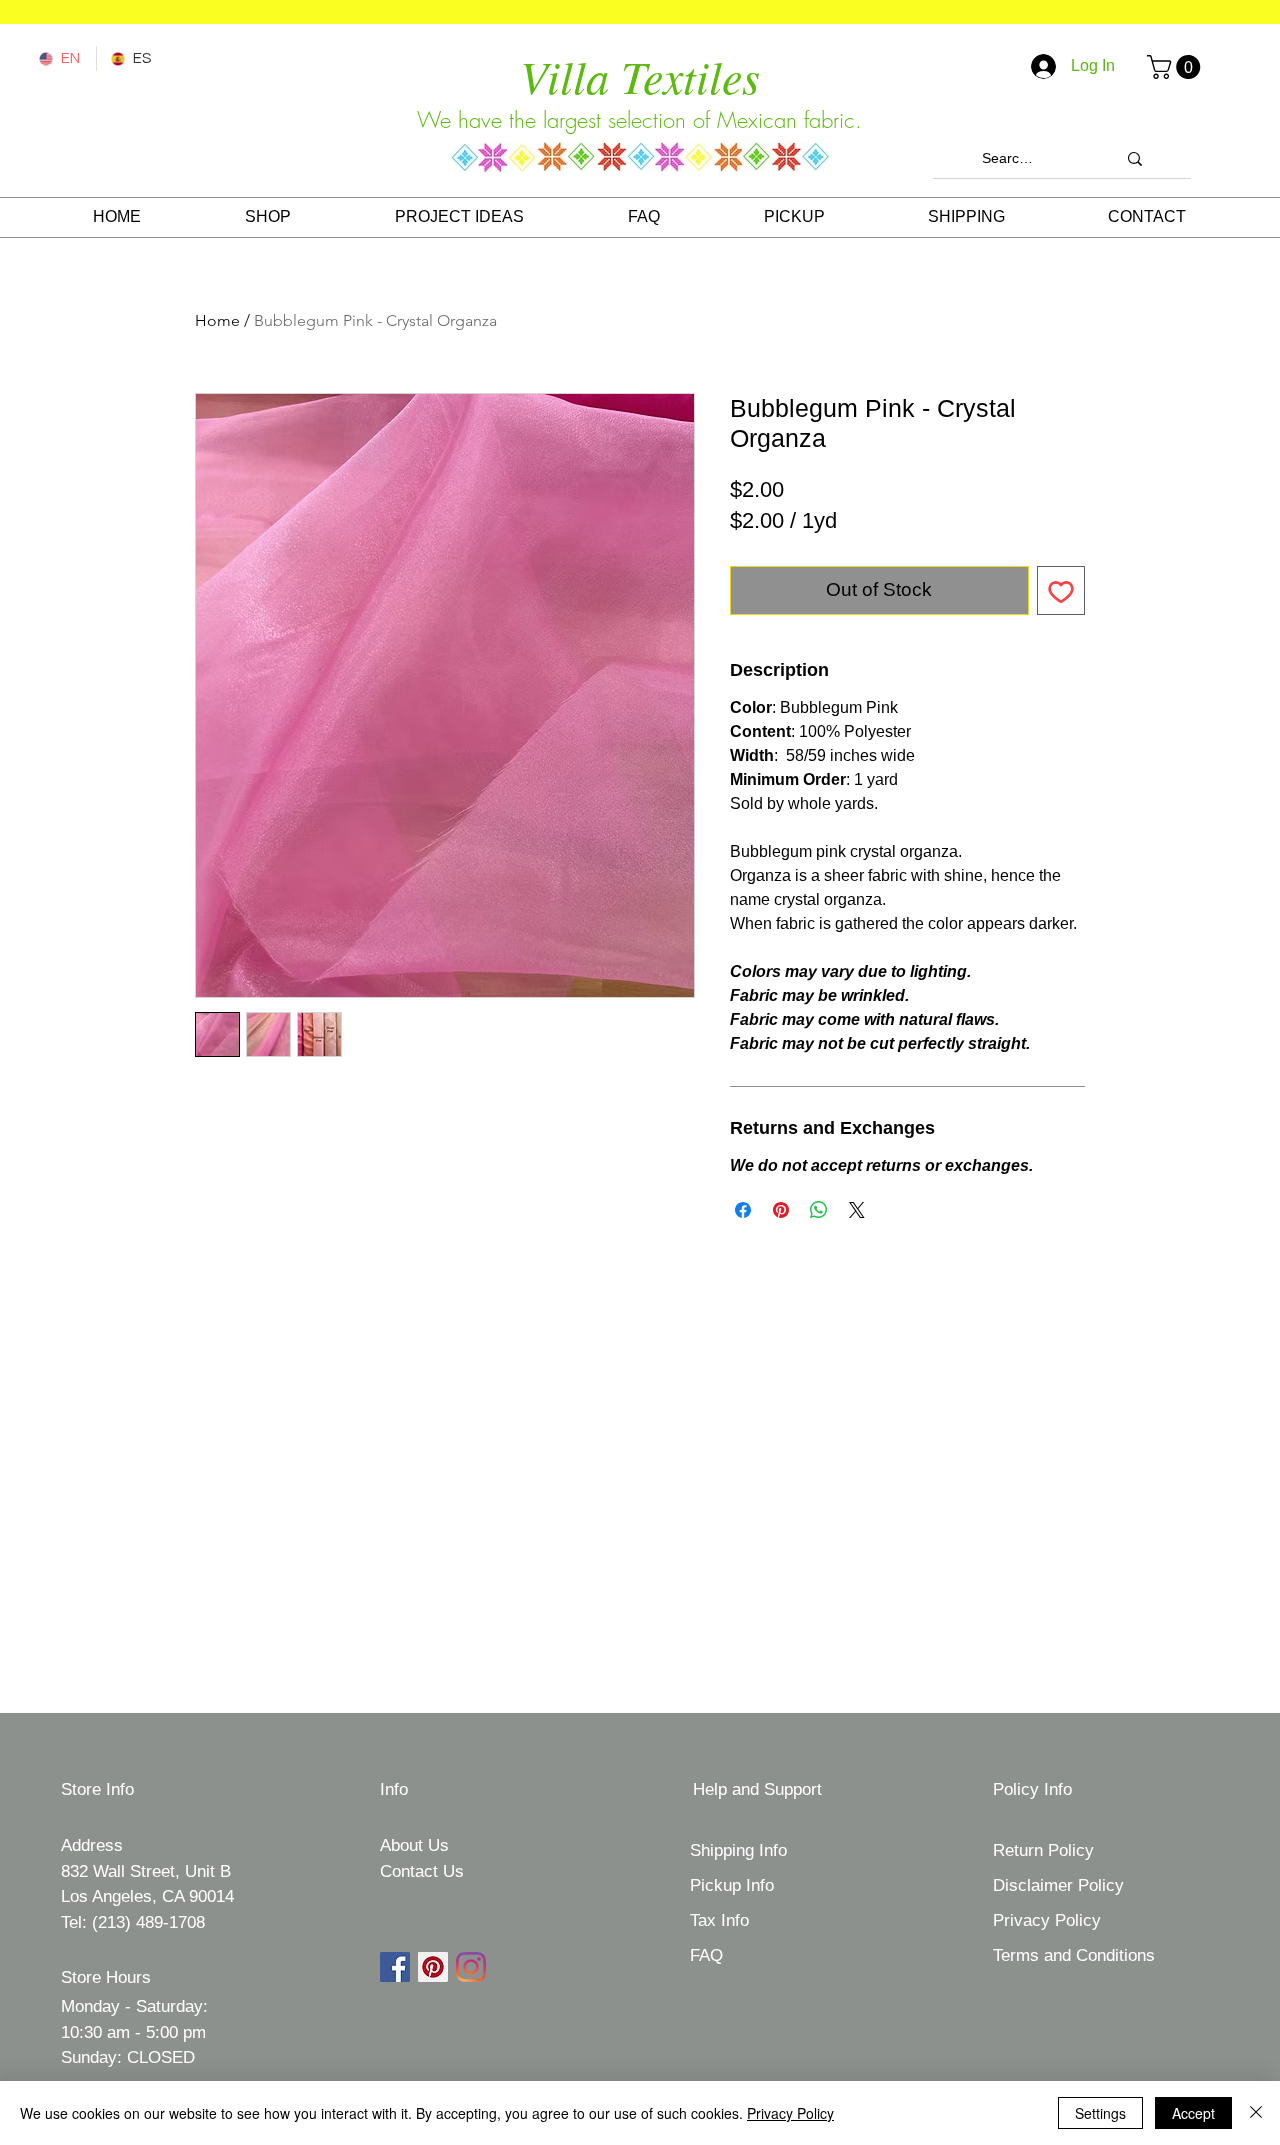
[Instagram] (471, 1967)
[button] (1176, 67)
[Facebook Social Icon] (395, 1967)
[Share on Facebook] (743, 1210)
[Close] (1256, 2113)
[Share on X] (857, 1210)
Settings (1100, 2113)
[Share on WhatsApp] (819, 1210)
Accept (1193, 2113)
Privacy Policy (790, 2113)
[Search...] (1135, 158)
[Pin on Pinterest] (781, 1210)
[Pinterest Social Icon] (433, 1967)
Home (217, 320)
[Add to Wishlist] (1061, 590)
